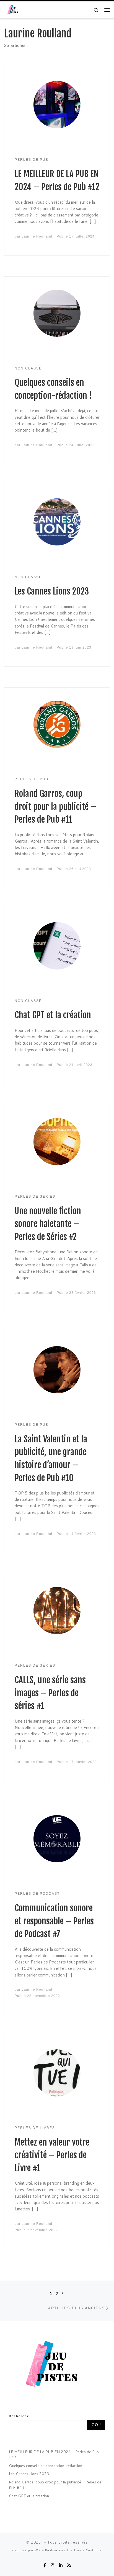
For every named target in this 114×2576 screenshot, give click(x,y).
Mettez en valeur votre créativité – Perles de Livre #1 (52, 2155)
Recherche (19, 2416)
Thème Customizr (88, 2550)
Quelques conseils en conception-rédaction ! (47, 2466)
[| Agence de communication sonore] (14, 10)
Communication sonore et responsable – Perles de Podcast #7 (54, 1921)
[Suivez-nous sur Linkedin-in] (61, 2565)
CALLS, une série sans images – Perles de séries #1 (50, 1693)
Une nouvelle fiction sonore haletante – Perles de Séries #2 (48, 1224)
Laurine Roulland (37, 236)
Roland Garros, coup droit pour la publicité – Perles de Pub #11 (55, 807)
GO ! (96, 2425)
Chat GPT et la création (53, 1015)
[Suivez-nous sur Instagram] (52, 2565)
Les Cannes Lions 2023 (52, 591)
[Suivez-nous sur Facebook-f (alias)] (45, 2565)
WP (38, 2550)
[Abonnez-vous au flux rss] (69, 2565)
